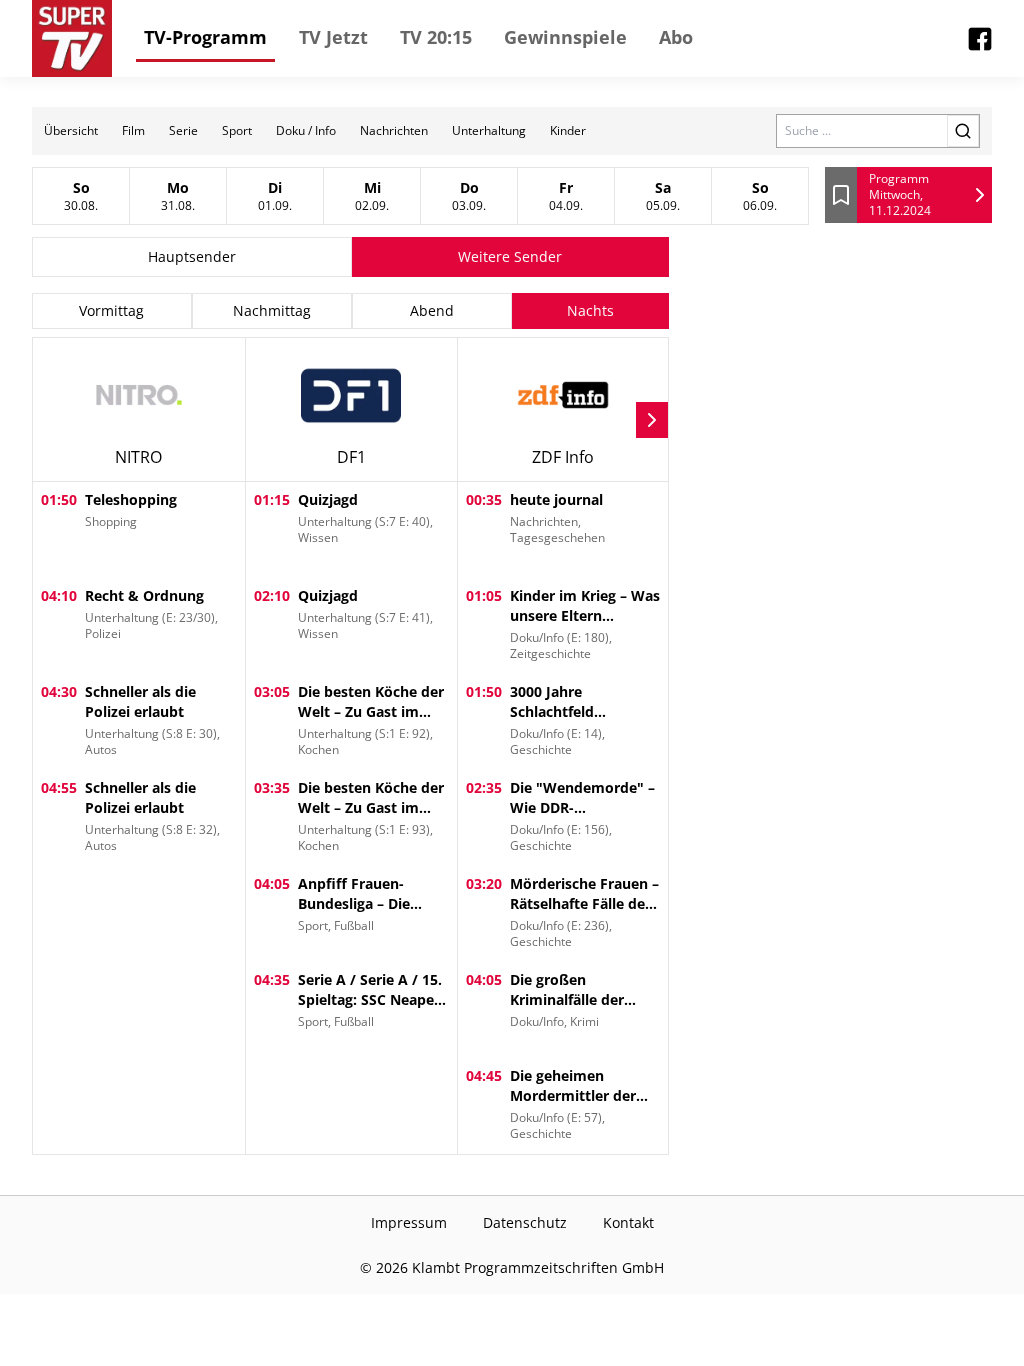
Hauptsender (192, 256)
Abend (432, 310)
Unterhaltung (489, 130)
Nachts (590, 310)
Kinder (568, 130)
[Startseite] (72, 38)
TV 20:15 (436, 37)
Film (133, 130)
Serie (183, 130)
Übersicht (71, 130)
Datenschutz (525, 1222)
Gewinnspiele (565, 37)
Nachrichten (394, 130)
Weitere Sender (510, 256)
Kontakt (628, 1222)
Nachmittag (272, 310)
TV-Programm (205, 37)
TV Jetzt (333, 37)
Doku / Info (306, 130)
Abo (676, 37)
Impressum (409, 1222)
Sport (237, 130)
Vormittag (111, 310)
